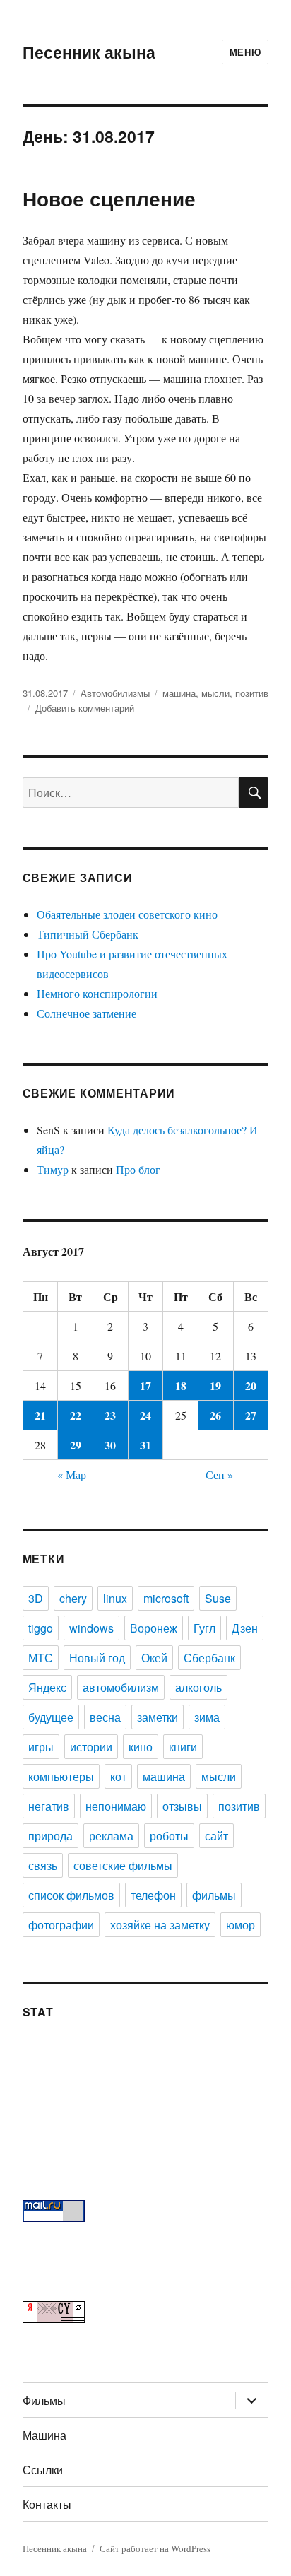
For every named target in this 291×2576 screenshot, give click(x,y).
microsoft (166, 1598)
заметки (158, 1717)
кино (141, 1747)
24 (145, 1415)
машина (179, 693)
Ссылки (43, 2470)
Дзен (245, 1628)
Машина (44, 2435)
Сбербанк (209, 1658)
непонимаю (116, 1806)
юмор (240, 1925)
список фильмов (71, 1895)
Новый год (97, 1658)
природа (51, 1836)
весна (105, 1717)
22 (76, 1415)
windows (91, 1628)
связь (43, 1865)
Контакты (47, 2504)
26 (215, 1415)
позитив (252, 693)
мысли (215, 693)
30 (110, 1445)
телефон (153, 1895)
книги (183, 1747)
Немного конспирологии (97, 993)
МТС (41, 1658)
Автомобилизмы (115, 693)
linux (115, 1598)
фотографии (61, 1925)
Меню (245, 52)
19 (215, 1386)
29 (76, 1445)
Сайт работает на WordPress (155, 2548)
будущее (51, 1717)
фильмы (214, 1895)
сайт (216, 1836)
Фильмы (44, 2400)
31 (145, 1445)
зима (207, 1717)
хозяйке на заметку (160, 1925)
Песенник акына (89, 52)
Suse (218, 1598)
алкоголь (198, 1687)
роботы (169, 1836)
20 (251, 1386)
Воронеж (154, 1628)
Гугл (204, 1628)
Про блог (138, 1169)
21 (40, 1415)
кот (118, 1776)
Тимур (53, 1169)
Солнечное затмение (87, 1013)
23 (110, 1415)
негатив (49, 1806)
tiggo (41, 1628)
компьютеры (61, 1776)
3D (36, 1598)
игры (41, 1747)
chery (73, 1598)
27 (251, 1415)
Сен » (219, 1475)
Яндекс (47, 1687)
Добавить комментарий (85, 708)
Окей (154, 1658)
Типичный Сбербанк (88, 934)
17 (145, 1386)
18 (181, 1386)
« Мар (72, 1475)
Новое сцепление (109, 198)
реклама (111, 1836)
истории (91, 1747)
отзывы (182, 1806)
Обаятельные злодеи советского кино (127, 914)
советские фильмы (123, 1865)
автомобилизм (121, 1687)
